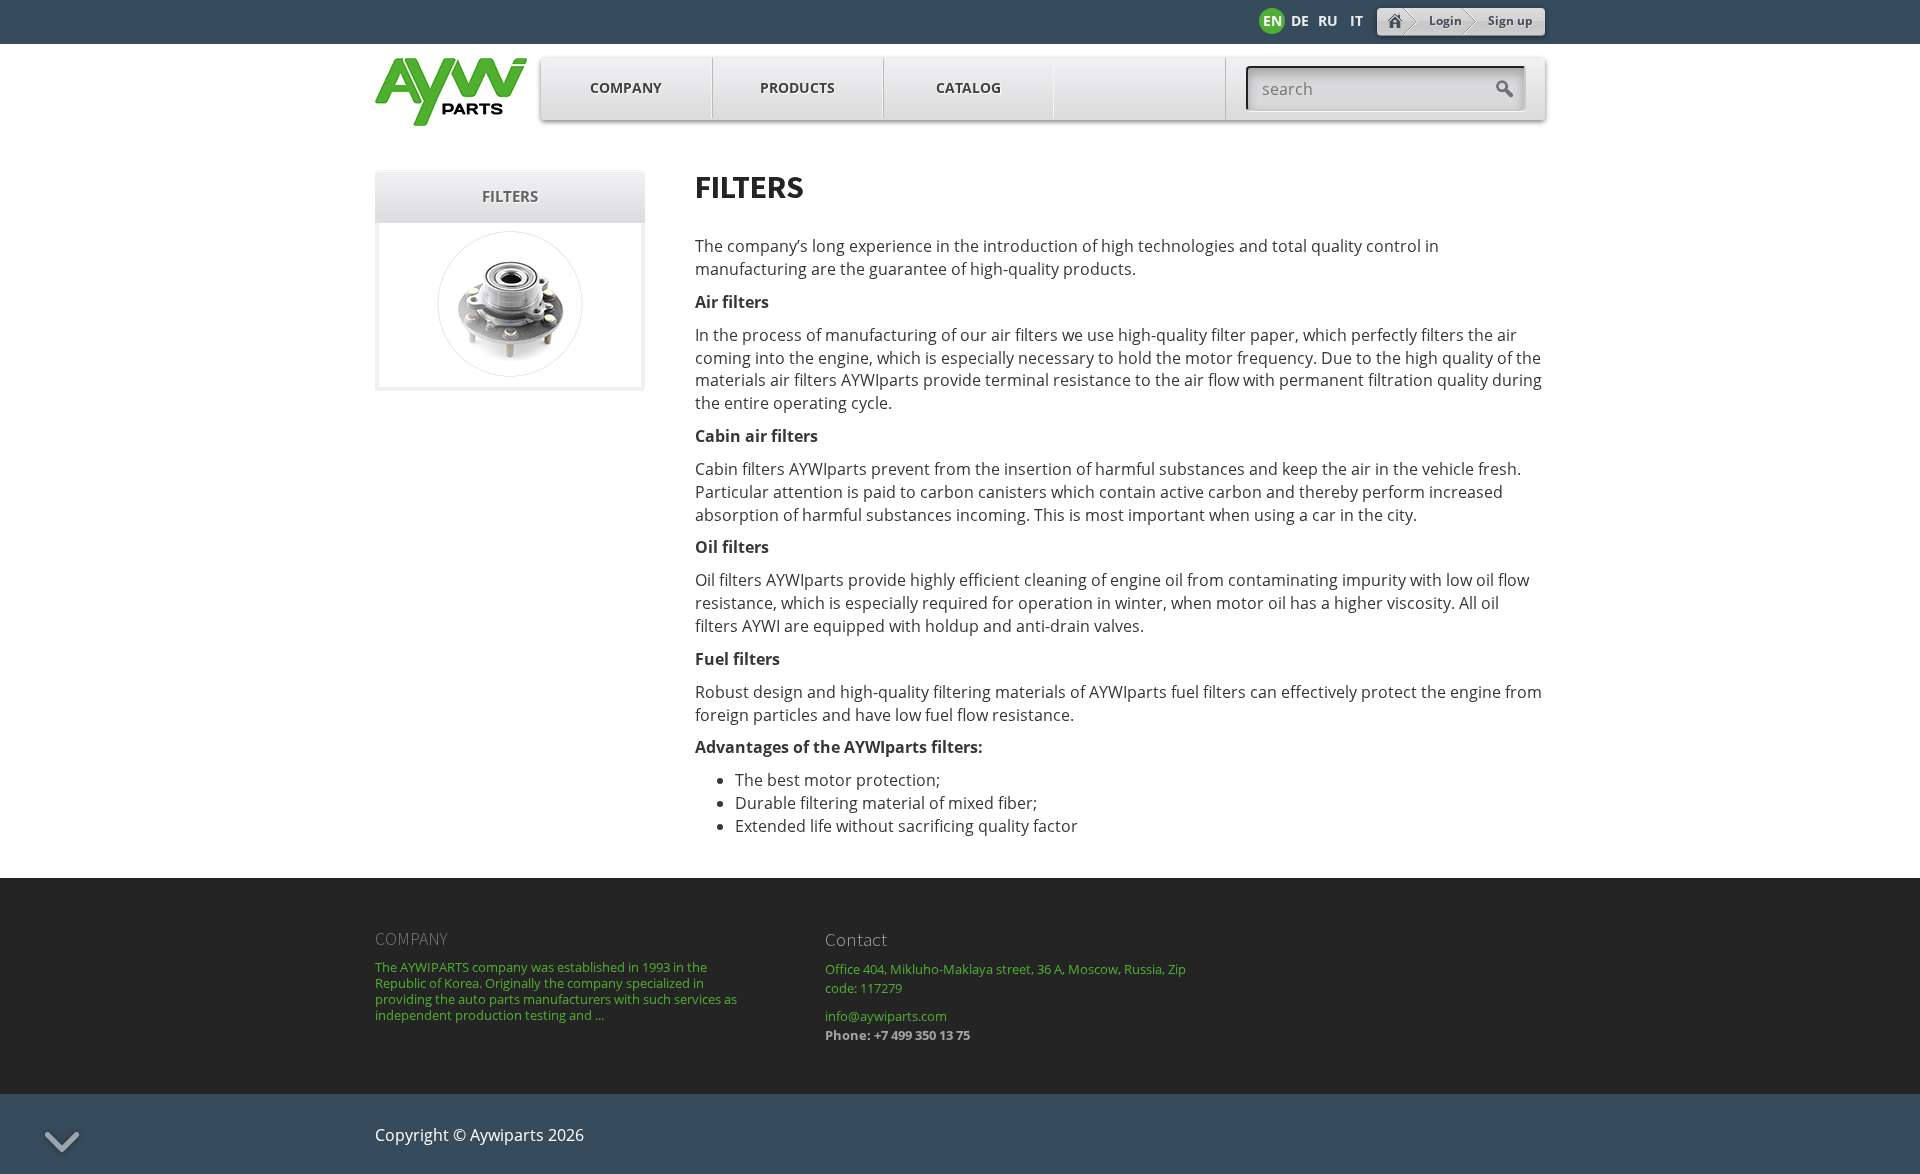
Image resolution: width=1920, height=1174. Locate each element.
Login (1445, 20)
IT (1356, 20)
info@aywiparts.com (886, 1016)
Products (797, 87)
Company (626, 87)
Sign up (1510, 20)
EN (1272, 20)
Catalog (968, 87)
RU (1328, 20)
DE (1300, 20)
